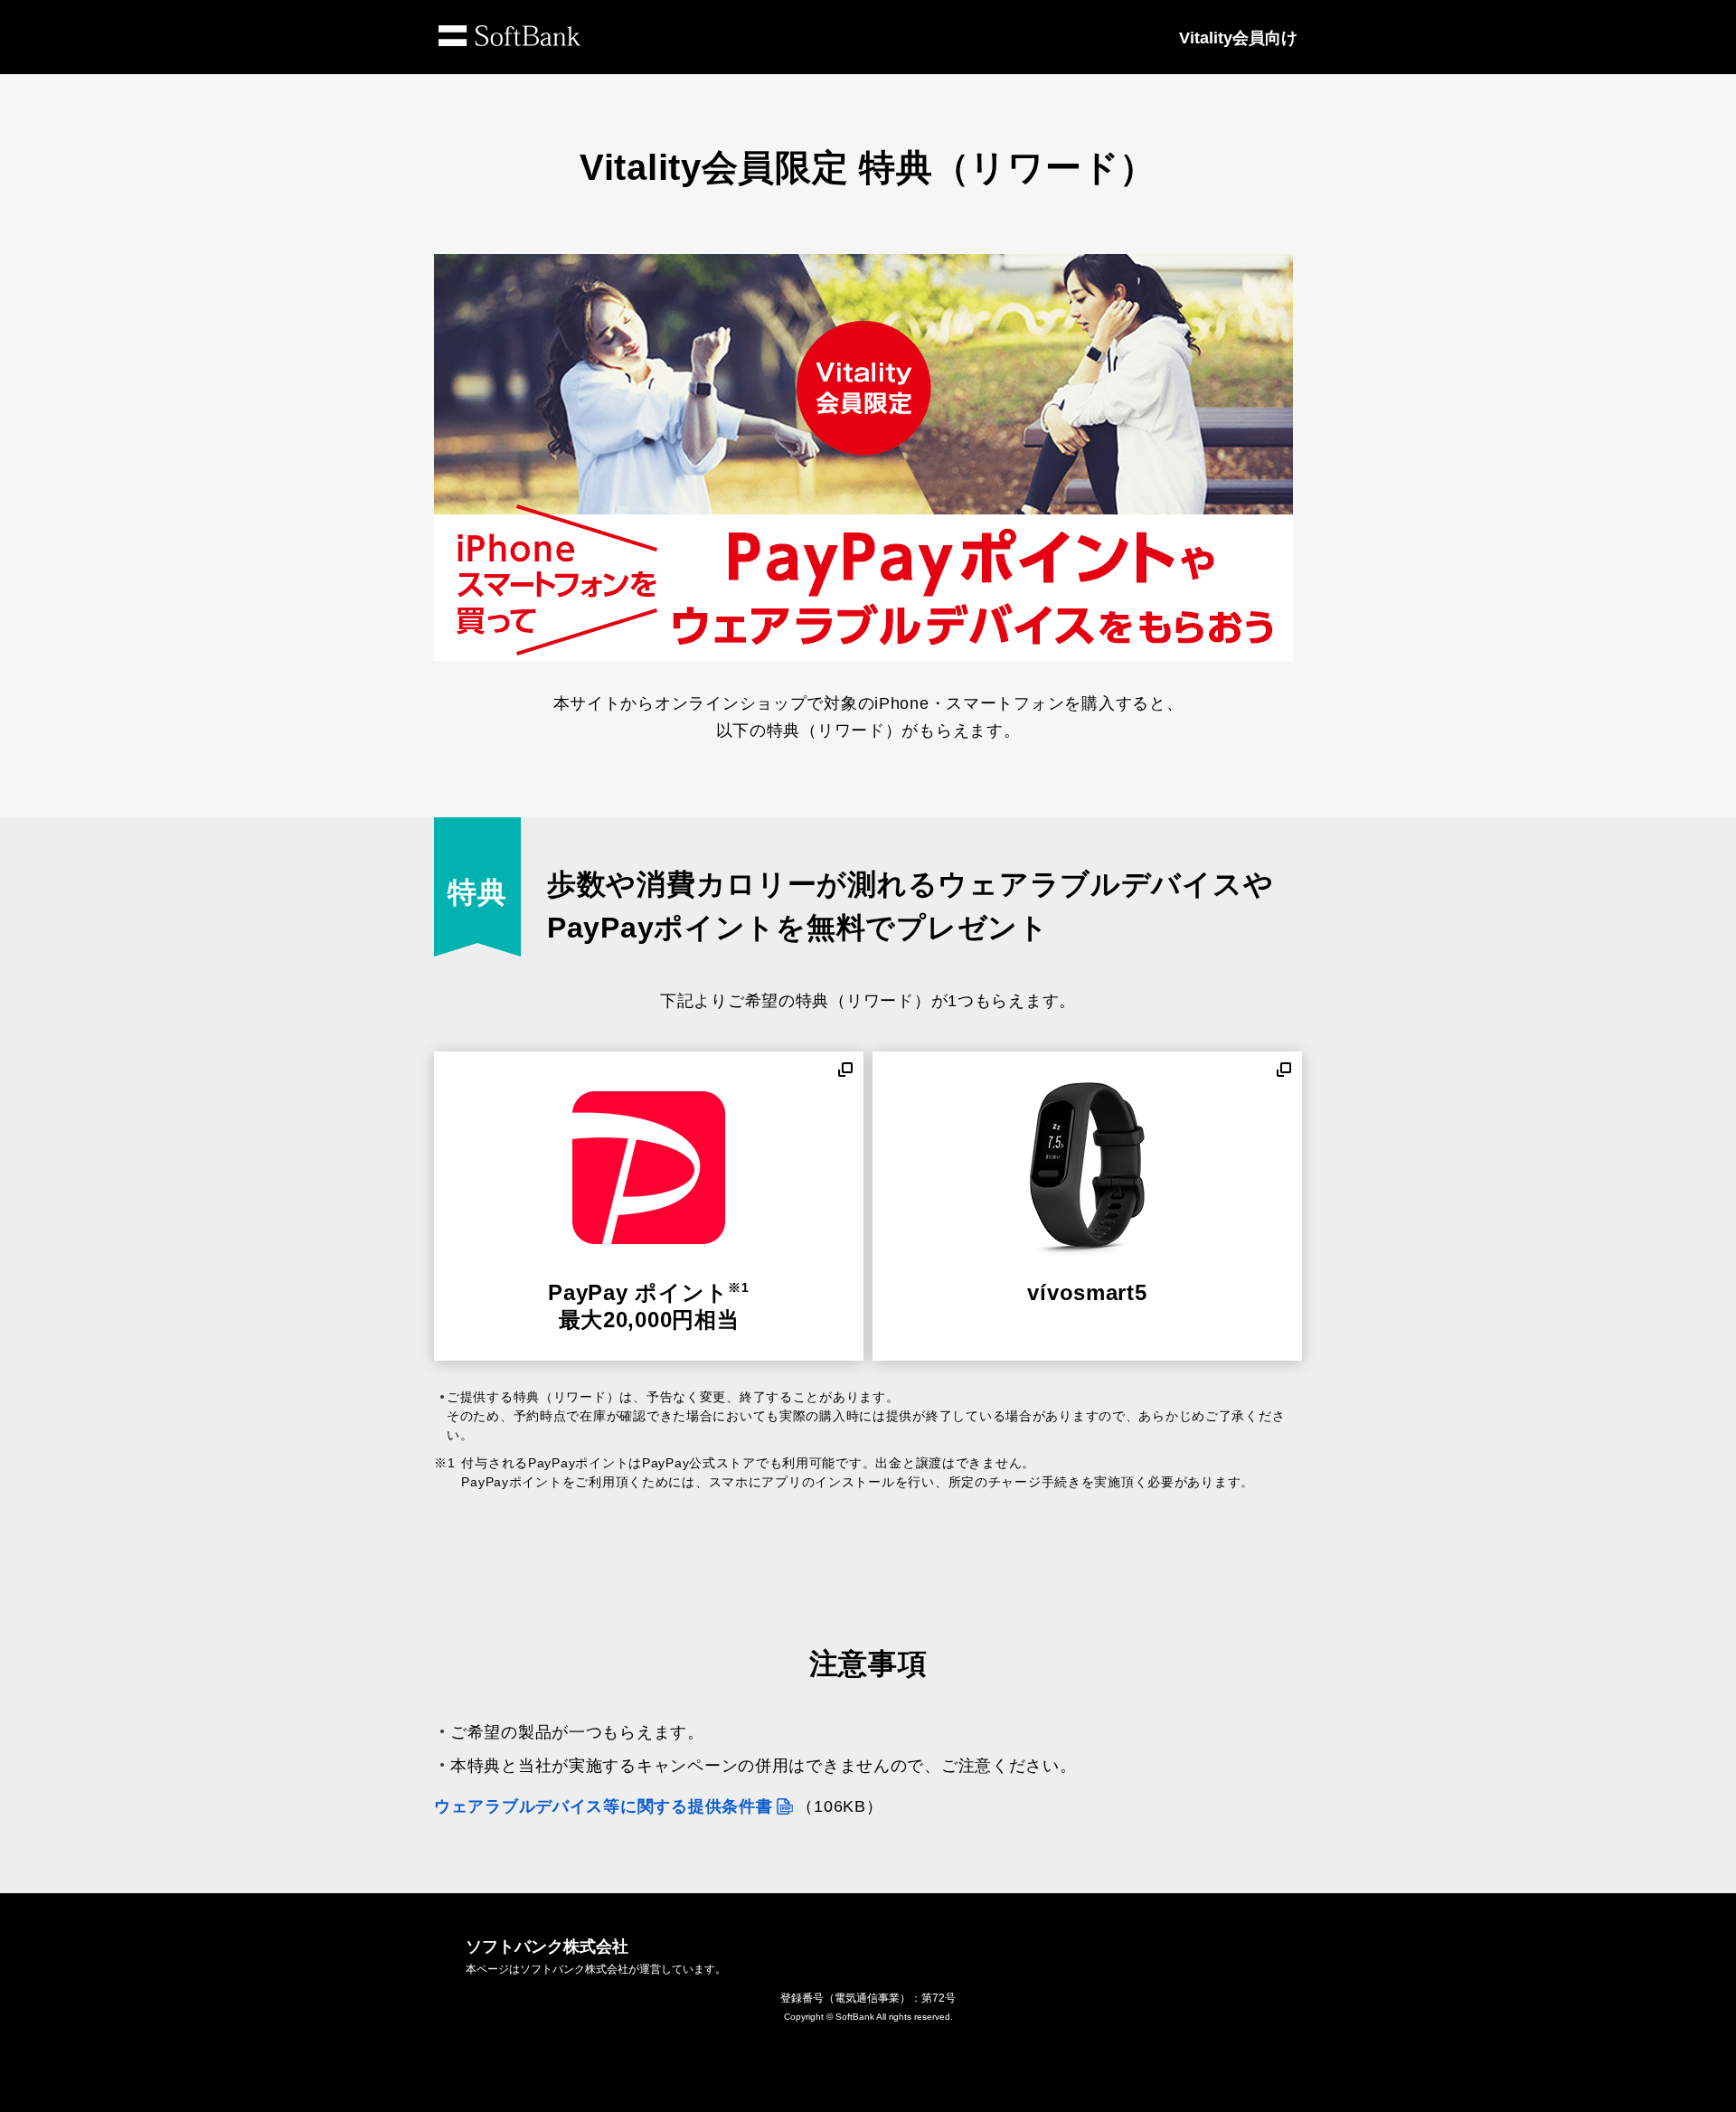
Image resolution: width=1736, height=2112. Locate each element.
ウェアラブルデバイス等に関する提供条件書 (603, 1806)
